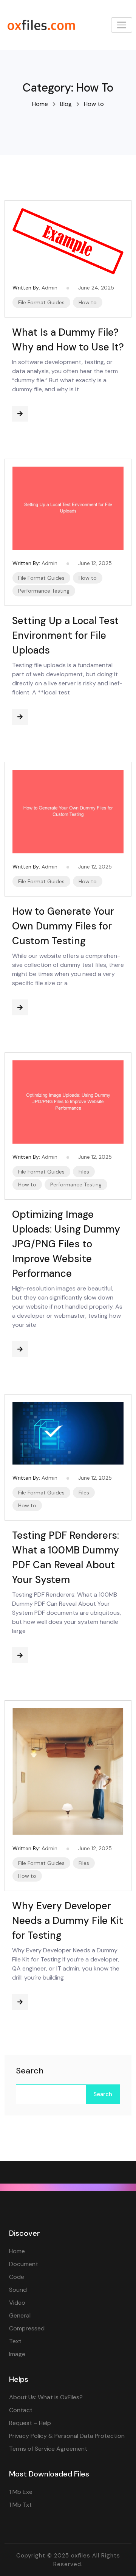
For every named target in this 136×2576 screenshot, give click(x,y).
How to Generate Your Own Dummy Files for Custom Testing (63, 926)
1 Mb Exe (21, 2492)
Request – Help (30, 2423)
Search (30, 2071)
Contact (21, 2410)
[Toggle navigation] (122, 25)
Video (17, 2303)
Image (17, 2354)
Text (15, 2341)
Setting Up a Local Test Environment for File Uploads (65, 635)
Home (40, 104)
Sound (18, 2290)
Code (17, 2277)
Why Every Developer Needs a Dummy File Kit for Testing (68, 1921)
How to (88, 302)
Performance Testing (44, 591)
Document (24, 2264)
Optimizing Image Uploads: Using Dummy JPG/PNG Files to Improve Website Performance (66, 1244)
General (20, 2315)
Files (84, 1172)
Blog (66, 104)
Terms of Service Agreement (48, 2449)
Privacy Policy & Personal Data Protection (67, 2436)
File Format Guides (41, 302)
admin (49, 288)
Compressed (27, 2328)
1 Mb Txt (20, 2505)
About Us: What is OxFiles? (46, 2397)
